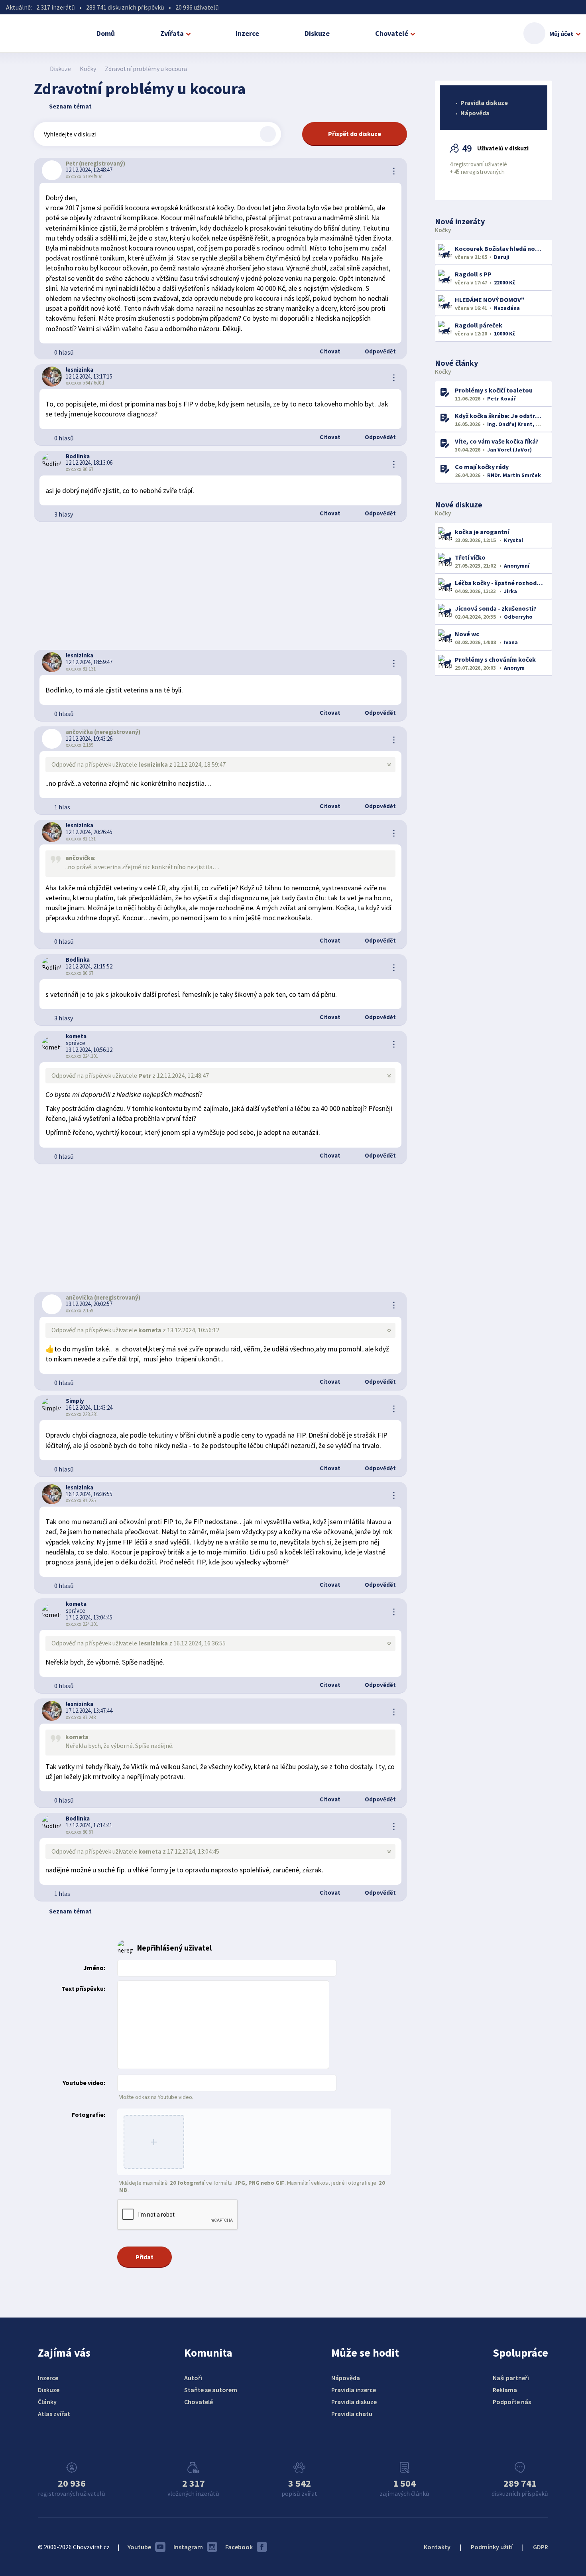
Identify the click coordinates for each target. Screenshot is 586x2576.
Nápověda (475, 113)
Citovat (329, 351)
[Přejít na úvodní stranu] (38, 69)
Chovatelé (392, 33)
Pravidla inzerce (354, 2390)
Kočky (88, 69)
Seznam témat (70, 106)
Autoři (193, 2378)
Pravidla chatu (352, 2414)
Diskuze (317, 33)
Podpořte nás (512, 2402)
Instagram (188, 2547)
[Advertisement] (220, 586)
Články (47, 2402)
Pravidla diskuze (484, 103)
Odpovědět (380, 351)
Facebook (239, 2547)
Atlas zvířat (54, 2414)
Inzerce (247, 33)
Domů (106, 33)
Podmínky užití (492, 2547)
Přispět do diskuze (355, 134)
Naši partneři (511, 2378)
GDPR (541, 2547)
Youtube (139, 2547)
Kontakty (437, 2547)
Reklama (505, 2390)
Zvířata (172, 33)
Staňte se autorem (211, 2390)
